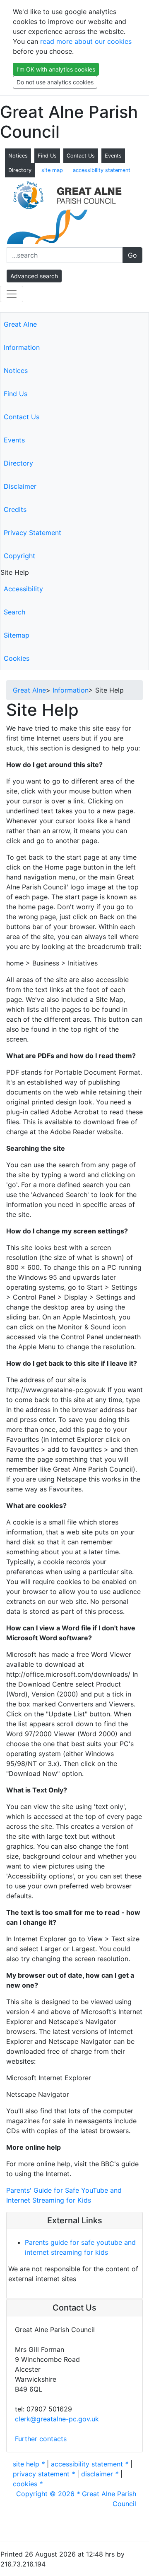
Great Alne (20, 324)
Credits (15, 509)
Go (132, 255)
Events (113, 156)
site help (29, 2464)
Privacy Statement (32, 533)
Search (14, 612)
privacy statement (44, 2474)
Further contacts (41, 2439)
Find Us (47, 156)
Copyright (19, 556)
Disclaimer (20, 486)
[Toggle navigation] (12, 294)
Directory (20, 170)
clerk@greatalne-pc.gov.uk (57, 2419)
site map (52, 170)
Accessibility (23, 589)
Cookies (17, 658)
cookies (28, 2484)
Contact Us (81, 156)
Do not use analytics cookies (55, 82)
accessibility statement (102, 170)
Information (22, 347)
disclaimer (100, 2474)
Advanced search (34, 276)
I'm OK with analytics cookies (56, 69)
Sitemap (17, 635)
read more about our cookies (86, 41)
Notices (18, 156)
